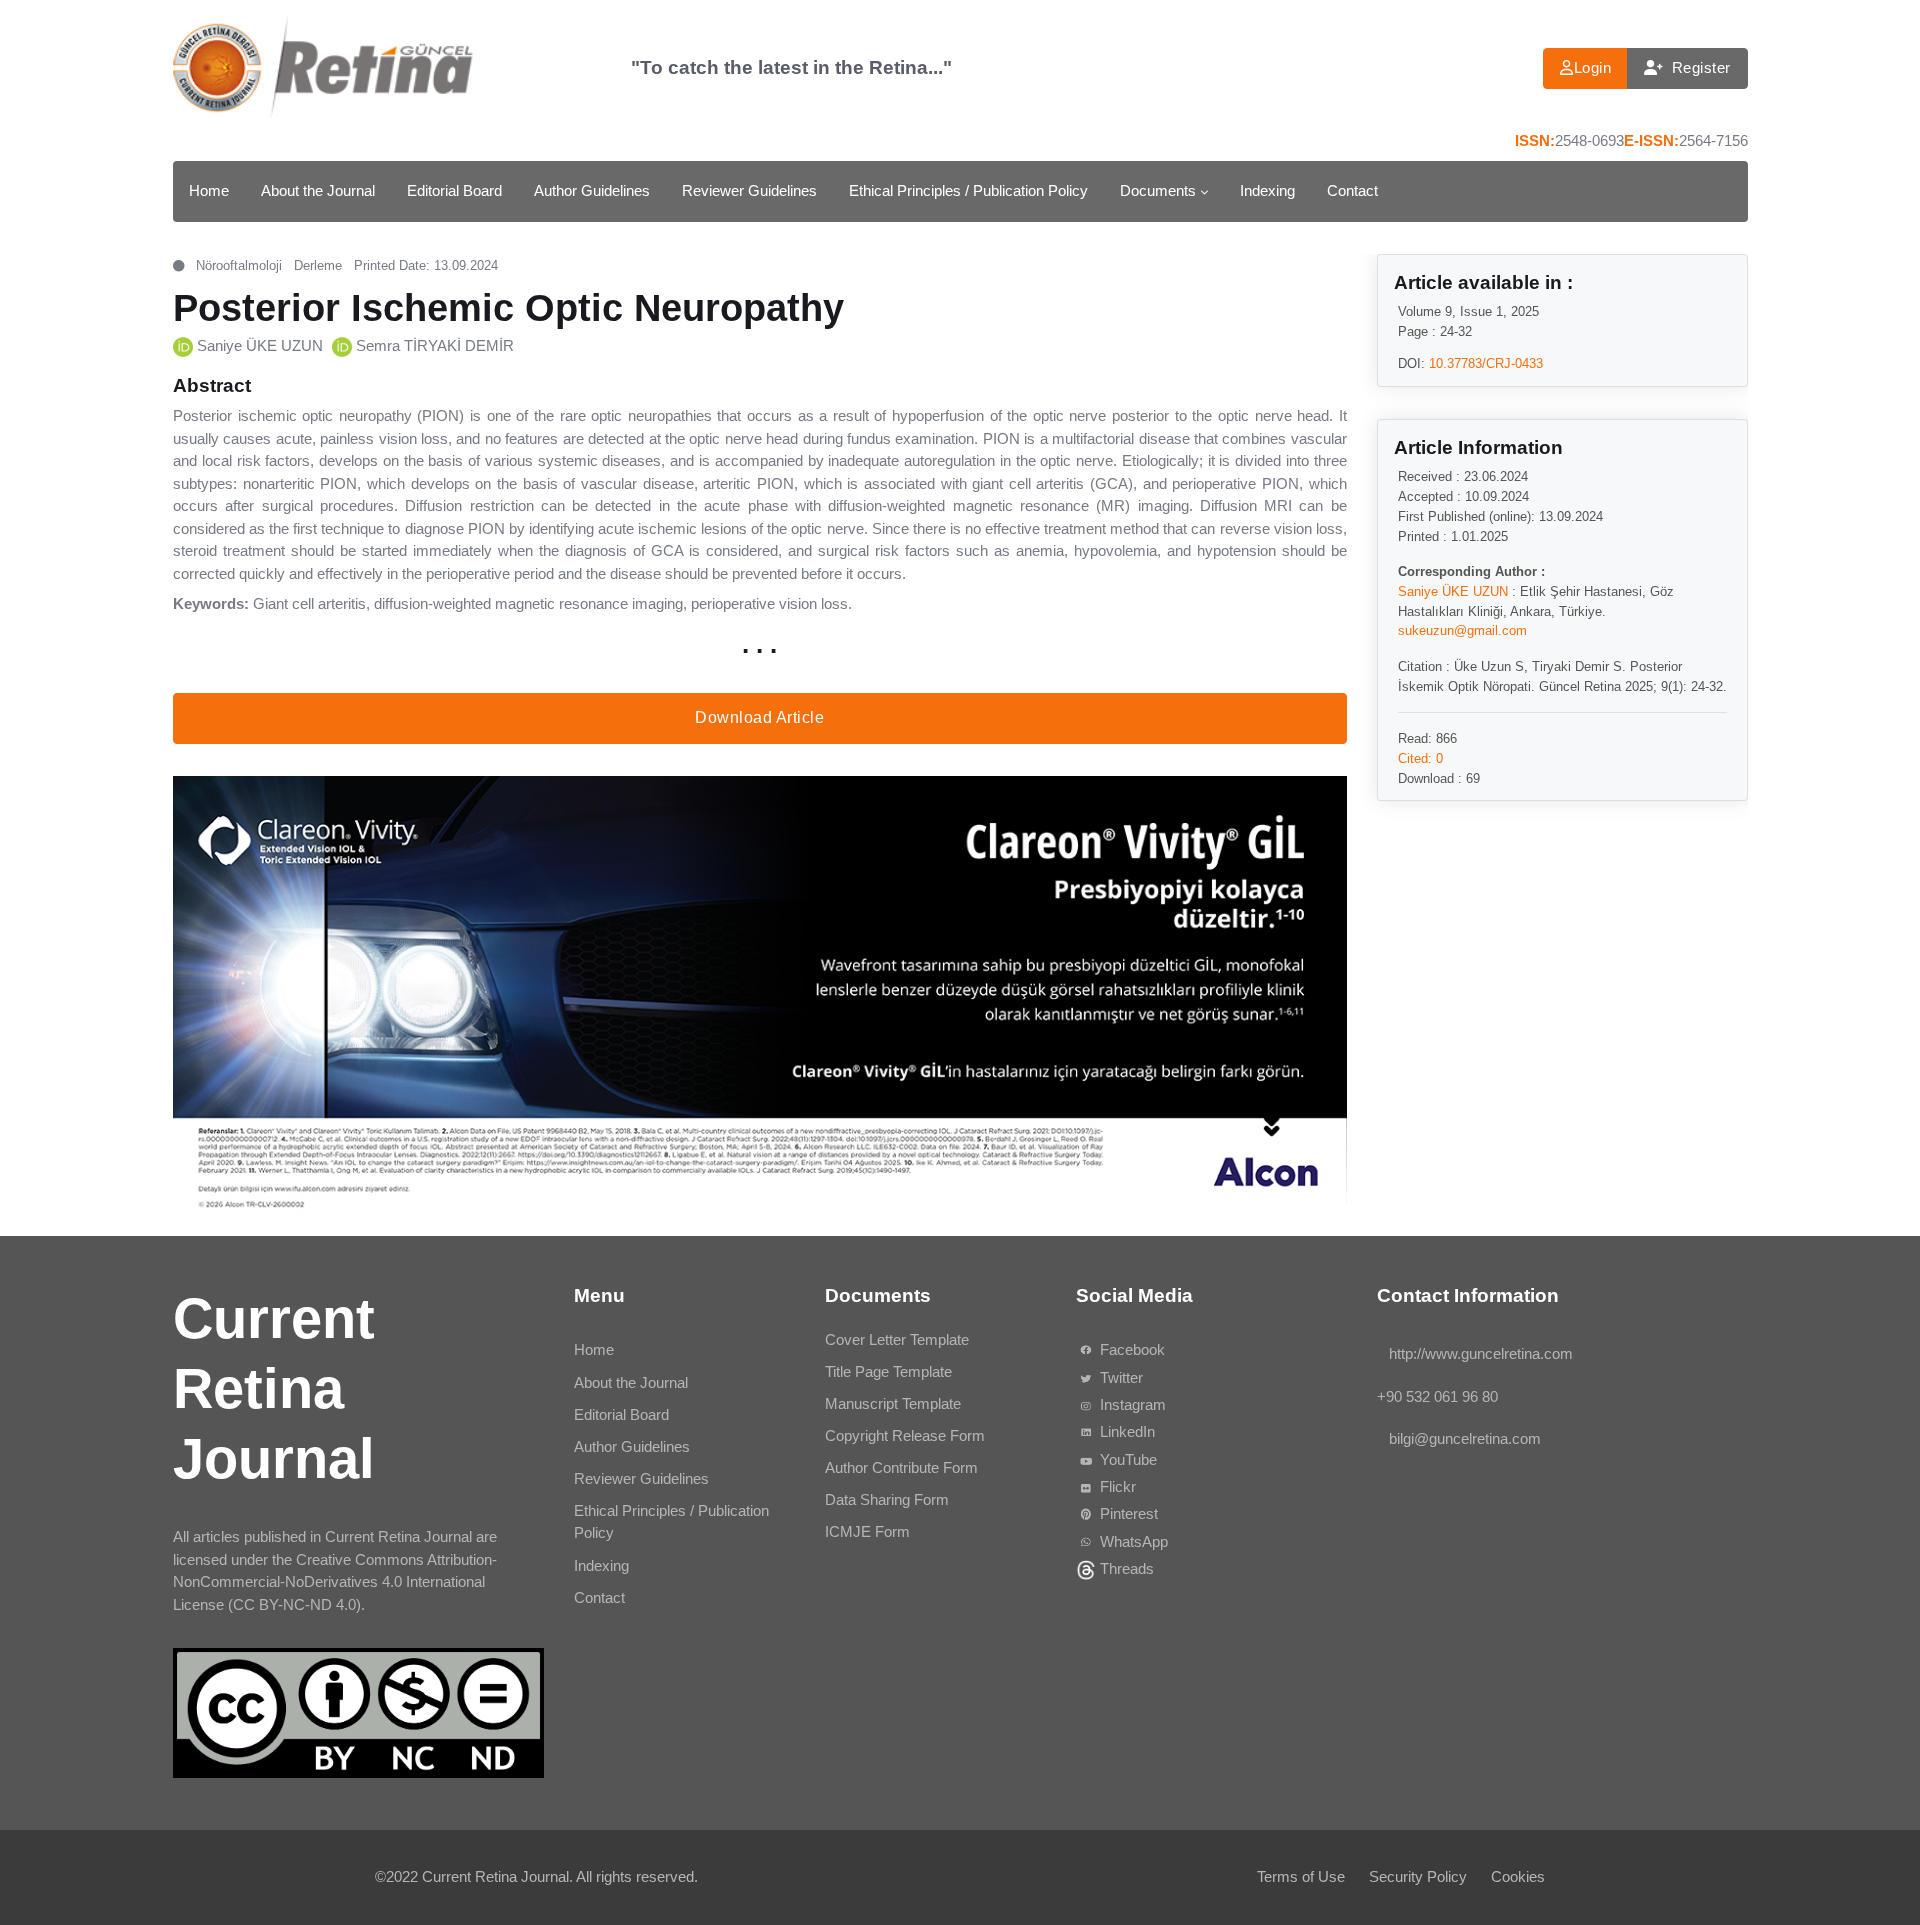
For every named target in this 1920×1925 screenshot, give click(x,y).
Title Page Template (888, 1371)
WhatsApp (1131, 1540)
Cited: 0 (1419, 757)
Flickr (1115, 1486)
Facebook (1129, 1349)
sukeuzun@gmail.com (1461, 629)
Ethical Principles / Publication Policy (968, 190)
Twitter (1118, 1377)
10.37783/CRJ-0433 (1485, 362)
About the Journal (318, 190)
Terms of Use (1301, 1876)
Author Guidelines (592, 190)
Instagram (1130, 1404)
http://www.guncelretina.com (1480, 1353)
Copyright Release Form (905, 1435)
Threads (1124, 1568)
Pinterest (1126, 1513)
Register (1701, 67)
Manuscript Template (893, 1403)
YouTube (1125, 1459)
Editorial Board (454, 190)
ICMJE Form (867, 1531)
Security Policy (1418, 1876)
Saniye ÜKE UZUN (260, 345)
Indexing (1267, 190)
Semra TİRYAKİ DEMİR (435, 345)
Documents (1158, 190)
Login (1593, 67)
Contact (1352, 190)
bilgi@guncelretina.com (1464, 1438)
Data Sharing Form (887, 1499)
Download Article (759, 717)
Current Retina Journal (495, 1876)
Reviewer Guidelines (749, 190)
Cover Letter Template (897, 1339)
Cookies (1518, 1876)
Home (209, 190)
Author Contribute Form (901, 1467)
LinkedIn (1124, 1431)
